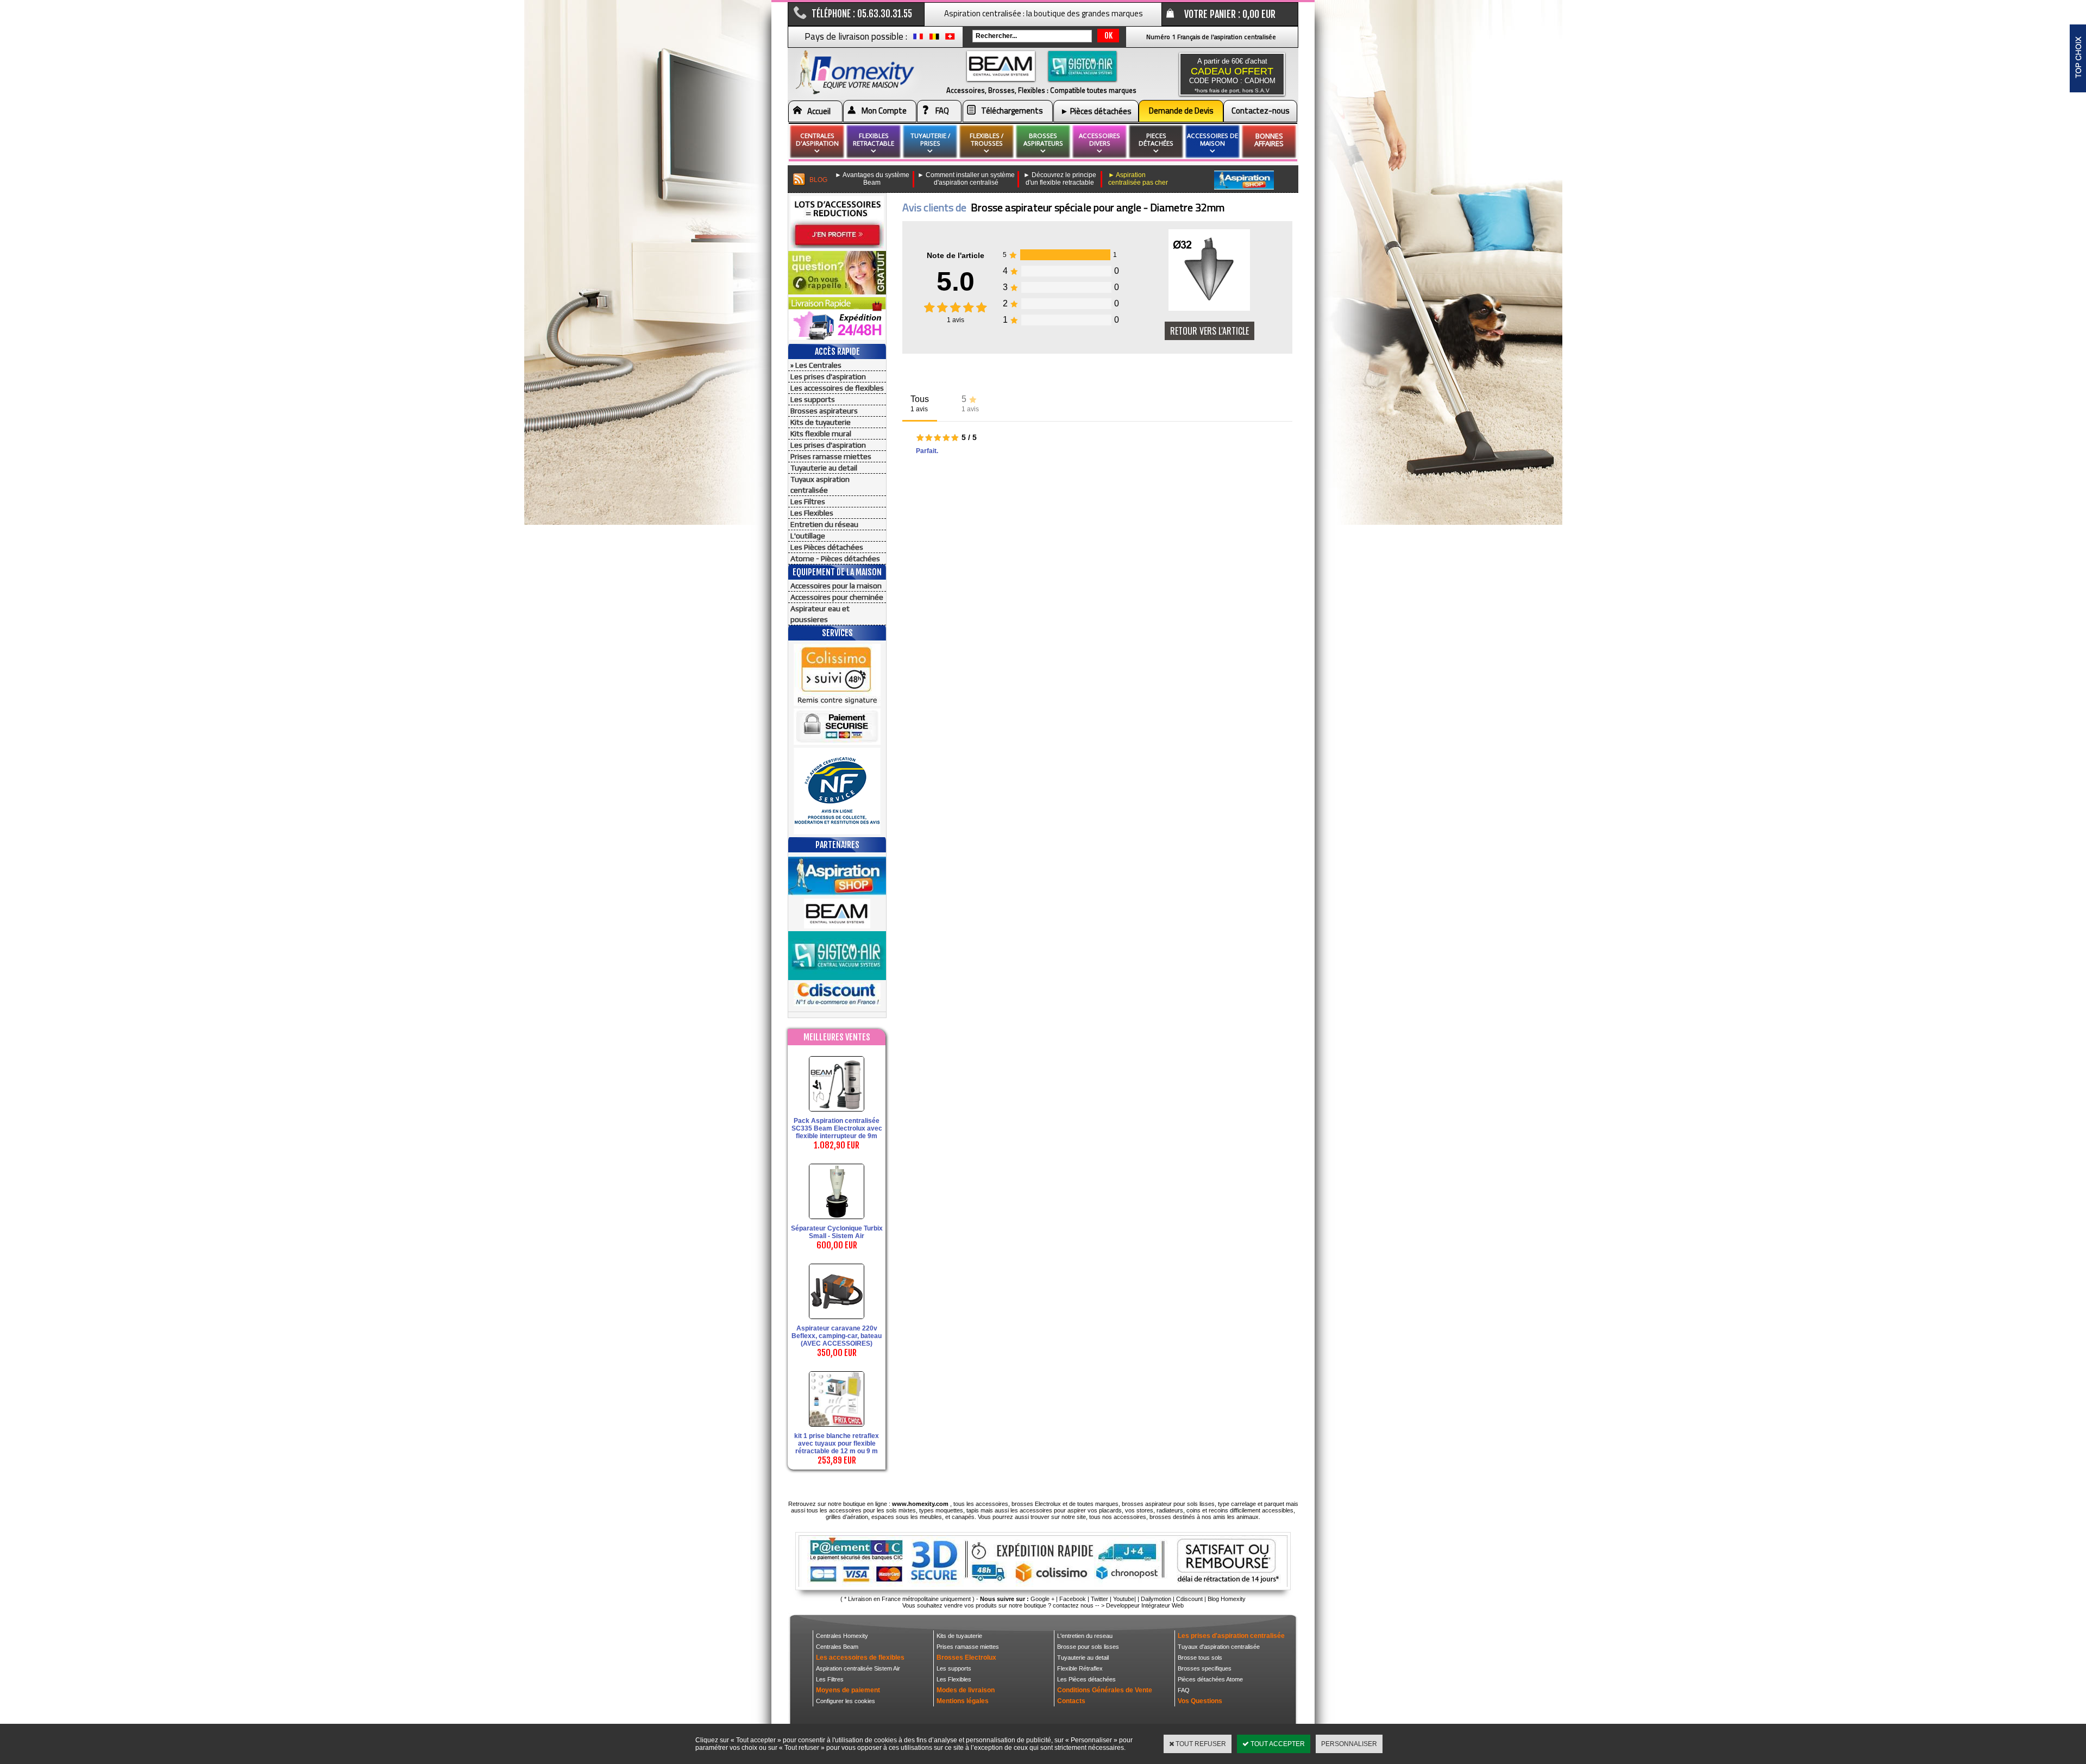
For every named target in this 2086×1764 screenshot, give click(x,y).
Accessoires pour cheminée (837, 597)
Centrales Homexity (842, 1636)
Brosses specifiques (1205, 1668)
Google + (1042, 1599)
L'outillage (808, 536)
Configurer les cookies (846, 1701)
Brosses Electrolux (966, 1658)
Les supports (813, 399)
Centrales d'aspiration (817, 139)
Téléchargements (1012, 111)
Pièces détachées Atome (1210, 1679)
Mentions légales (963, 1701)
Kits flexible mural (821, 434)
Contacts (1071, 1701)
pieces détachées (1156, 139)
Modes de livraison (966, 1690)
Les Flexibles (812, 513)
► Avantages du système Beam (872, 179)
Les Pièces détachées (827, 547)
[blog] (799, 180)
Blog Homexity (1227, 1599)
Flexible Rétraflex (1080, 1668)
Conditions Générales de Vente (1105, 1690)
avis (956, 320)
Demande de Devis (1181, 111)
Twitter (1099, 1599)
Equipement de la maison (837, 572)
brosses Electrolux (1036, 1504)
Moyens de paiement (848, 1690)
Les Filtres (808, 501)
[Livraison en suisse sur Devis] (950, 39)
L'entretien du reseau (1085, 1636)
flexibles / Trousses (987, 139)
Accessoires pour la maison (836, 586)
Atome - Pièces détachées (835, 558)
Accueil (819, 111)
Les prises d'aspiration (828, 376)
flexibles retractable (874, 139)
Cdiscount (1189, 1599)
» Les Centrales (816, 365)
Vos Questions (1200, 1701)
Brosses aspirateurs (824, 411)
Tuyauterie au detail (824, 468)
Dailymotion (1156, 1599)
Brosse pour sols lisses (1088, 1647)
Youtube (1124, 1599)
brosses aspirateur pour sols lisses (1168, 1504)
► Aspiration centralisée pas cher (1138, 179)
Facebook (1073, 1599)
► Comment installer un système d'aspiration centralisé (966, 179)
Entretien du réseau (824, 524)
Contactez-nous (1261, 111)
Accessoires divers (1099, 139)
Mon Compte (884, 111)
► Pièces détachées (1096, 111)
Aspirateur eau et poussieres (820, 614)
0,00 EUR (1259, 14)
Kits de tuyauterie (821, 422)
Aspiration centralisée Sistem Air (858, 1668)
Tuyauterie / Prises (930, 139)
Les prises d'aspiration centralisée (1231, 1636)
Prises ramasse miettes (831, 456)
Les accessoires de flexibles (837, 388)
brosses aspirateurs (1043, 139)
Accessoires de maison (1212, 139)
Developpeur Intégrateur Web (1145, 1605)
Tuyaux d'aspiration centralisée (1219, 1647)
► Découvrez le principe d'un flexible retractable (1060, 179)
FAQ (942, 111)
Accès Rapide (837, 351)
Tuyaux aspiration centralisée (820, 485)
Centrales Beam (837, 1647)
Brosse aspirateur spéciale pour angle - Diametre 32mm (1098, 207)
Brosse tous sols (1200, 1658)
